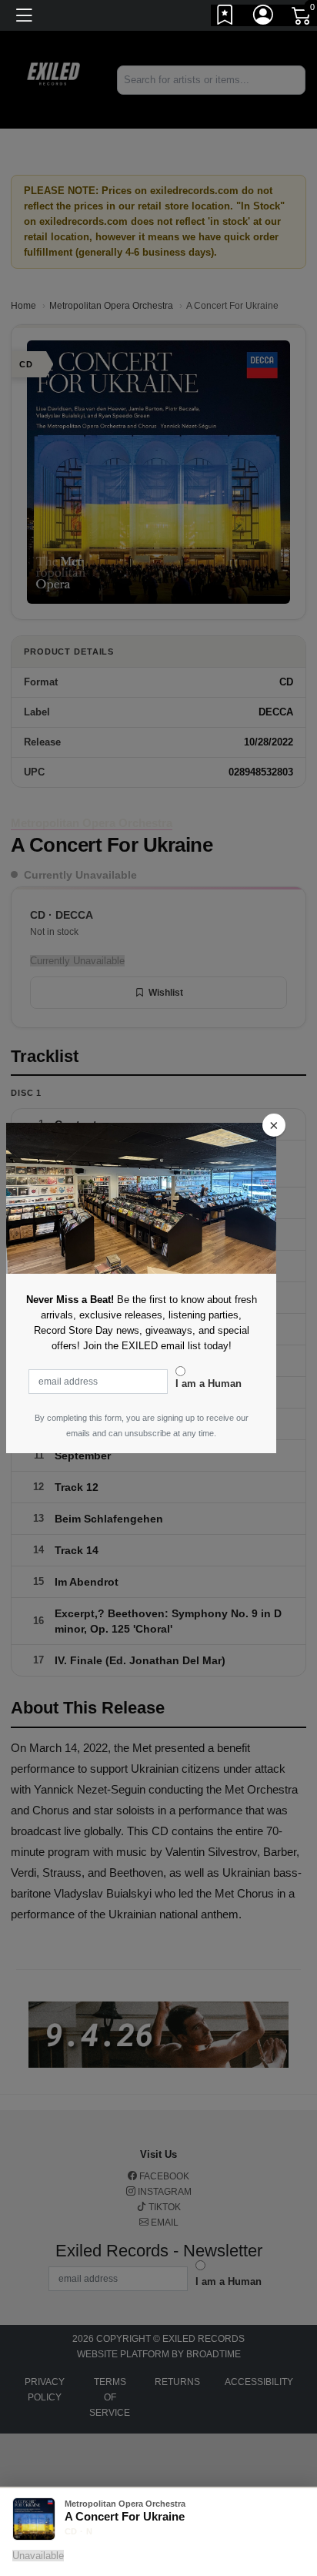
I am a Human (209, 1383)
